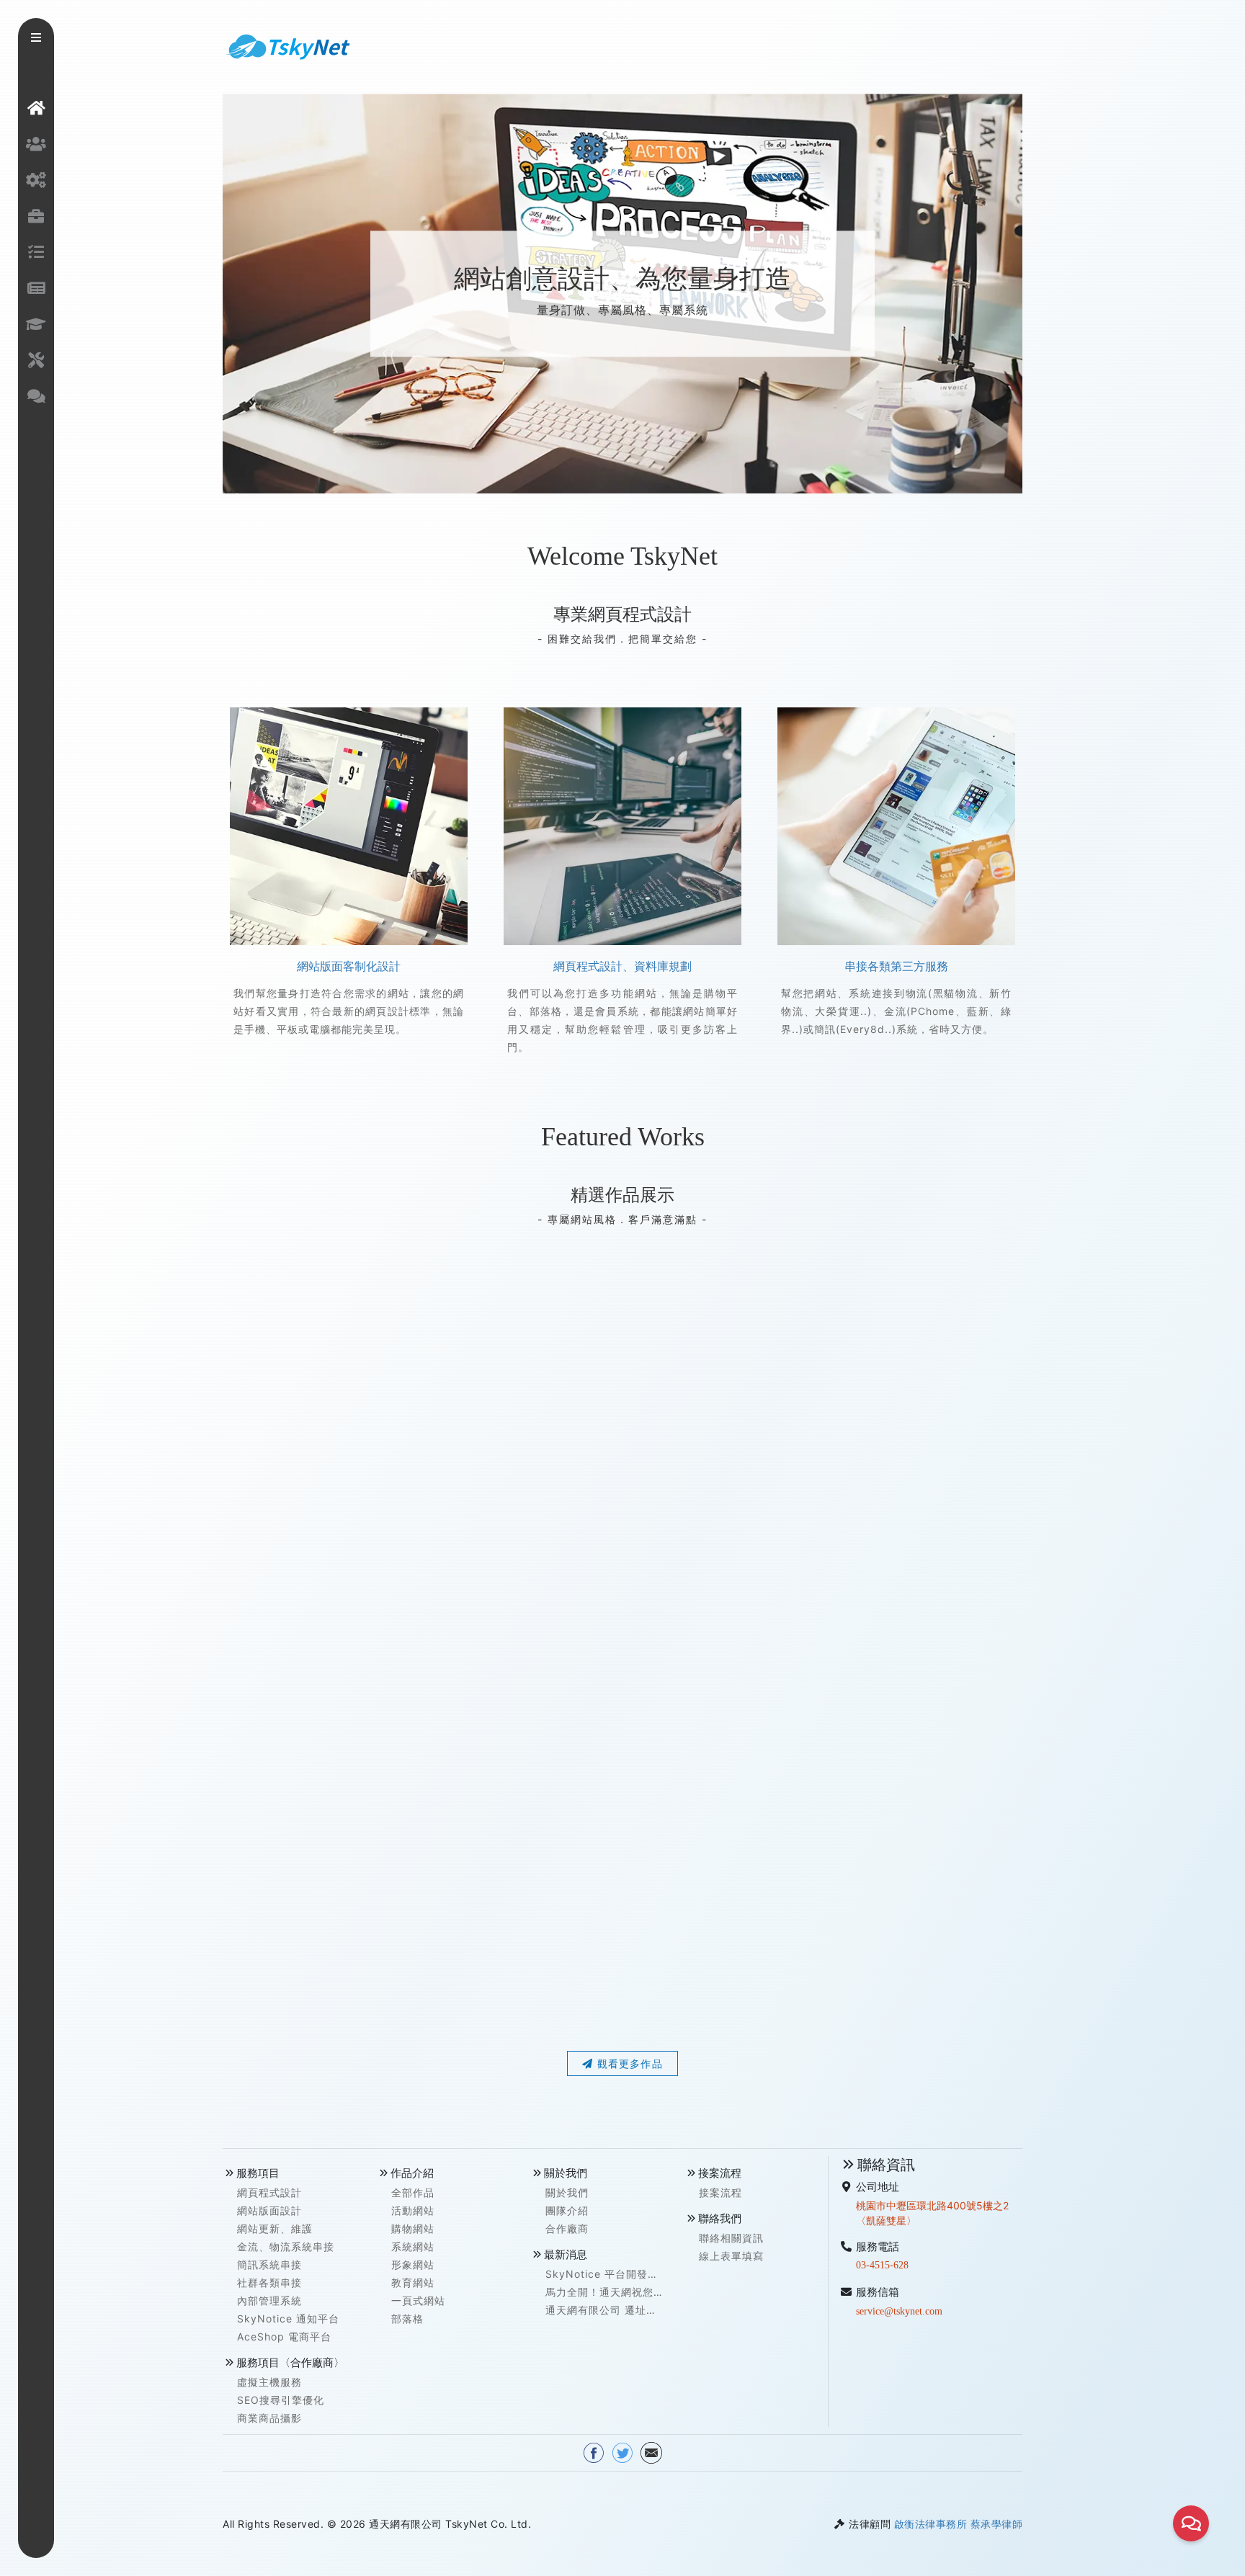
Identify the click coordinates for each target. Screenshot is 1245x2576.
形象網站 (413, 2264)
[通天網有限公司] (287, 45)
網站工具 (36, 360)
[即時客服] (1191, 2523)
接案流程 (36, 252)
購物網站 (413, 2228)
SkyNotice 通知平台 (288, 2318)
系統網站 (413, 2246)
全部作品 (413, 2192)
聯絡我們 (36, 396)
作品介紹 (36, 216)
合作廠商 (567, 2228)
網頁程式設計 (269, 2192)
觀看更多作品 (628, 2063)
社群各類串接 (269, 2282)
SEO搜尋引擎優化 (281, 2400)
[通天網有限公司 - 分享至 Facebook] (594, 2452)
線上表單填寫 (731, 2256)
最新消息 (36, 288)
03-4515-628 (882, 2265)
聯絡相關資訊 (731, 2238)
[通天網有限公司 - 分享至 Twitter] (622, 2452)
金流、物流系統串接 (286, 2246)
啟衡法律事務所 (931, 2524)
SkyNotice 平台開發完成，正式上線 (602, 2275)
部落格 (407, 2318)
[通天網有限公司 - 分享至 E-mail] (651, 2452)
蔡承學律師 (997, 2524)
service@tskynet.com (899, 2311)
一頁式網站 (418, 2300)
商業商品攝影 (269, 2418)
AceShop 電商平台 (284, 2336)
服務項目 (36, 180)
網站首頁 (36, 108)
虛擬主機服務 (269, 2382)
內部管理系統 (269, 2300)
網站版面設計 (269, 2210)
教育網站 (413, 2282)
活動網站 (413, 2210)
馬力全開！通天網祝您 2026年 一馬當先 (599, 2293)
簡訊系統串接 (269, 2264)
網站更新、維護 (275, 2228)
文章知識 (36, 324)
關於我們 (36, 144)
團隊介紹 (567, 2210)
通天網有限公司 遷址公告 (601, 2311)
